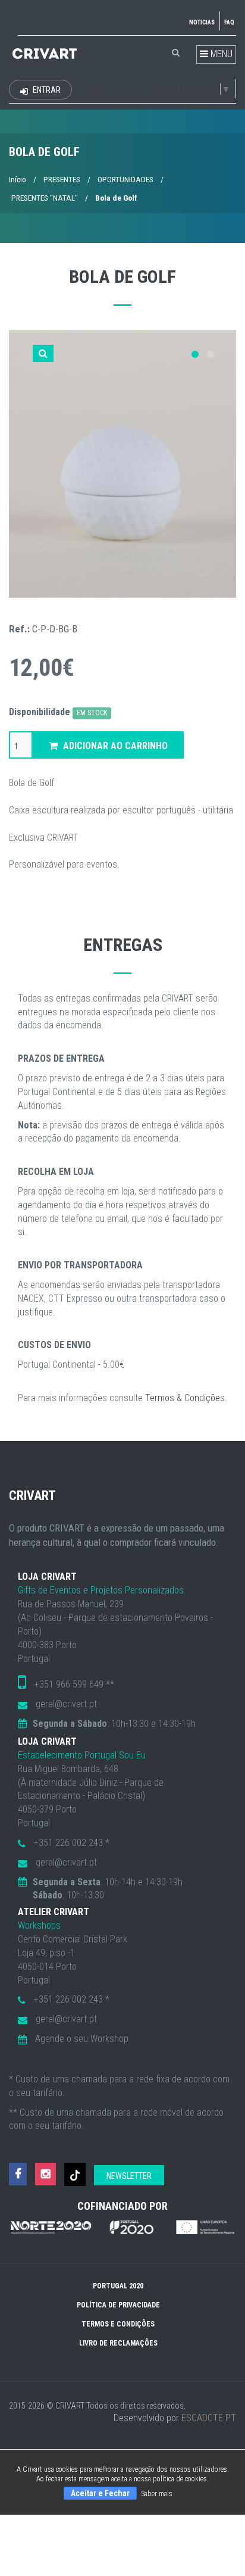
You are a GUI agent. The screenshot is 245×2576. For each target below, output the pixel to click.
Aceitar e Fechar (100, 2493)
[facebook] (18, 2174)
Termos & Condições (185, 1398)
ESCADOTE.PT (209, 2418)
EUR (92, 91)
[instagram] (45, 2174)
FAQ (229, 22)
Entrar (46, 90)
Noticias (202, 22)
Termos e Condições (118, 2324)
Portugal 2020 (118, 2286)
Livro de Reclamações (118, 2343)
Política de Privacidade (118, 2305)
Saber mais (157, 2494)
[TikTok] (75, 2174)
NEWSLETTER (129, 2176)
